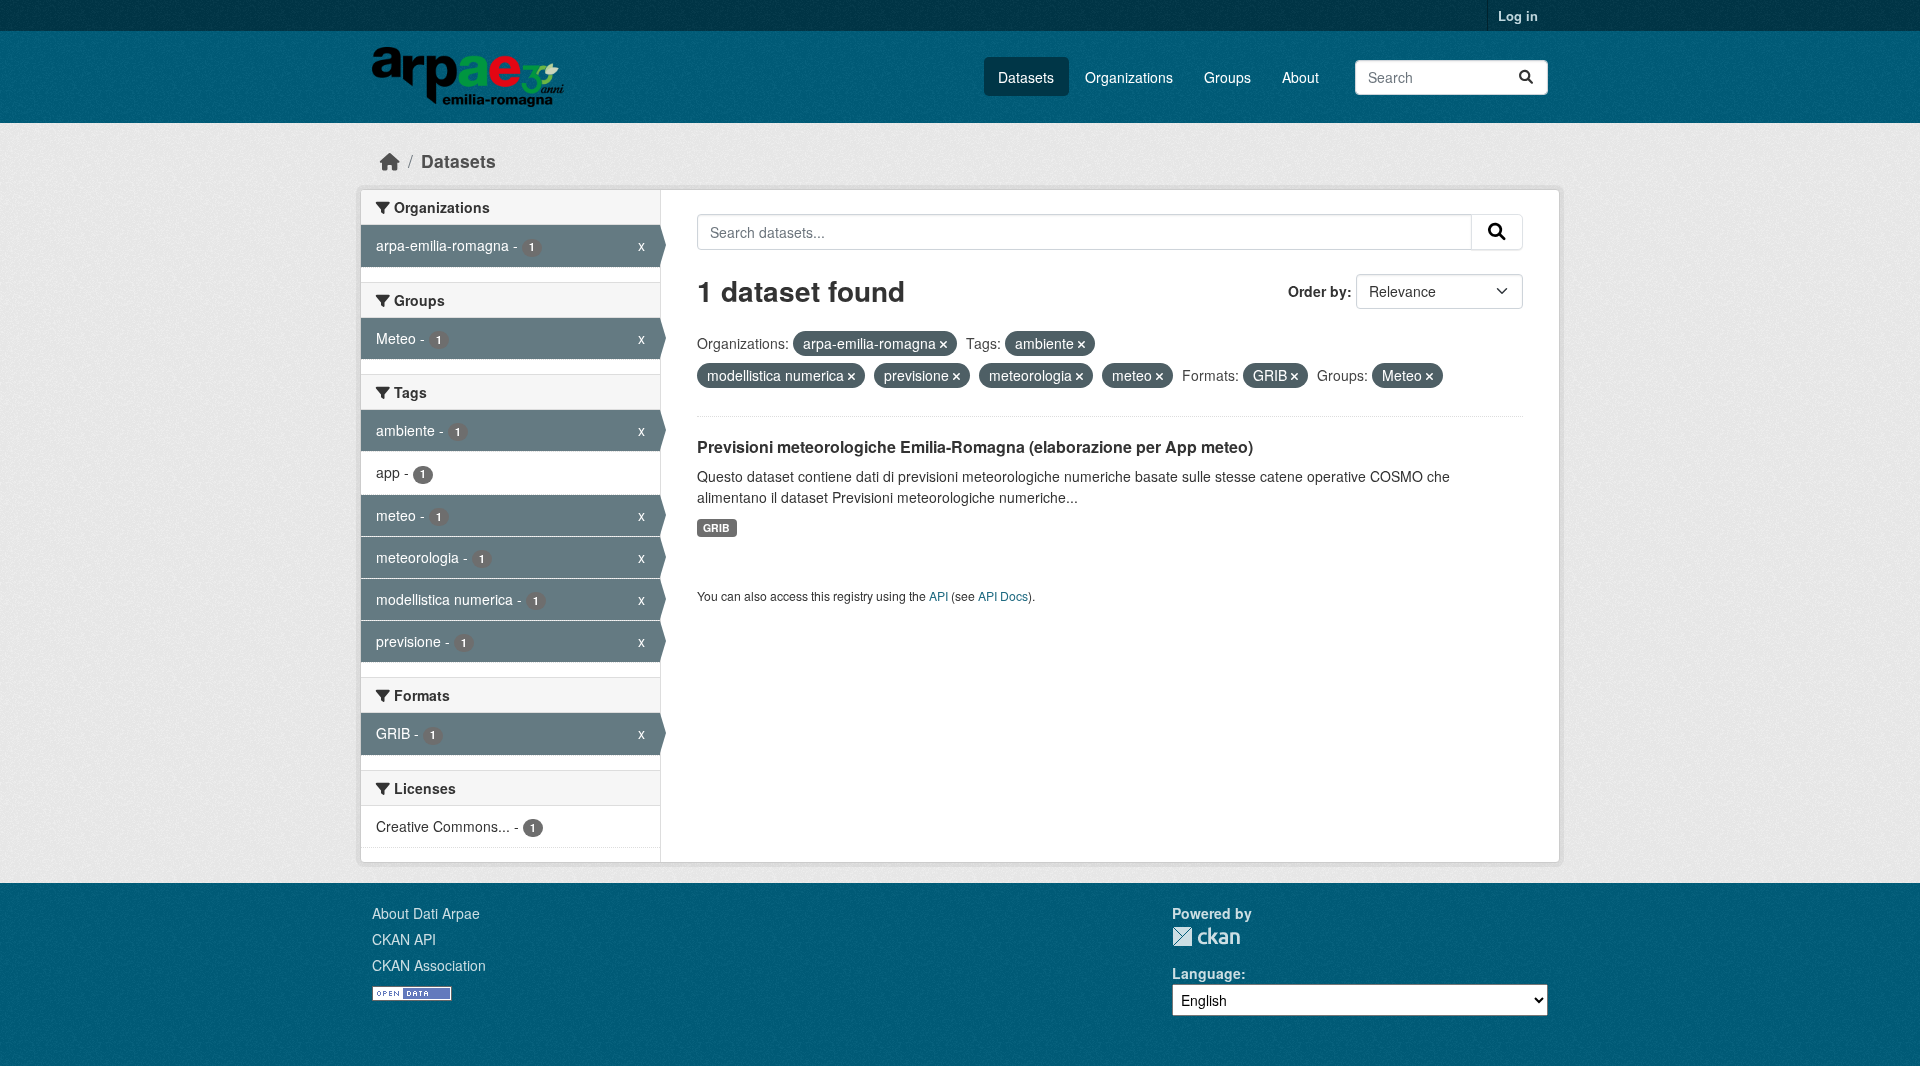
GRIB (716, 527)
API (938, 595)
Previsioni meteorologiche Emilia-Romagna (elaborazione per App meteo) (975, 446)
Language (1206, 973)
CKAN (1206, 936)
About (1300, 77)
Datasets (1026, 77)
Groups (1227, 77)
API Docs (1003, 595)
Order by (1317, 291)
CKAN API (404, 939)
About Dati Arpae (426, 913)
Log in (1518, 15)
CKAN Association (429, 965)
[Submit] (1526, 77)
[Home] (390, 160)
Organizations (1129, 77)
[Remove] (943, 344)
